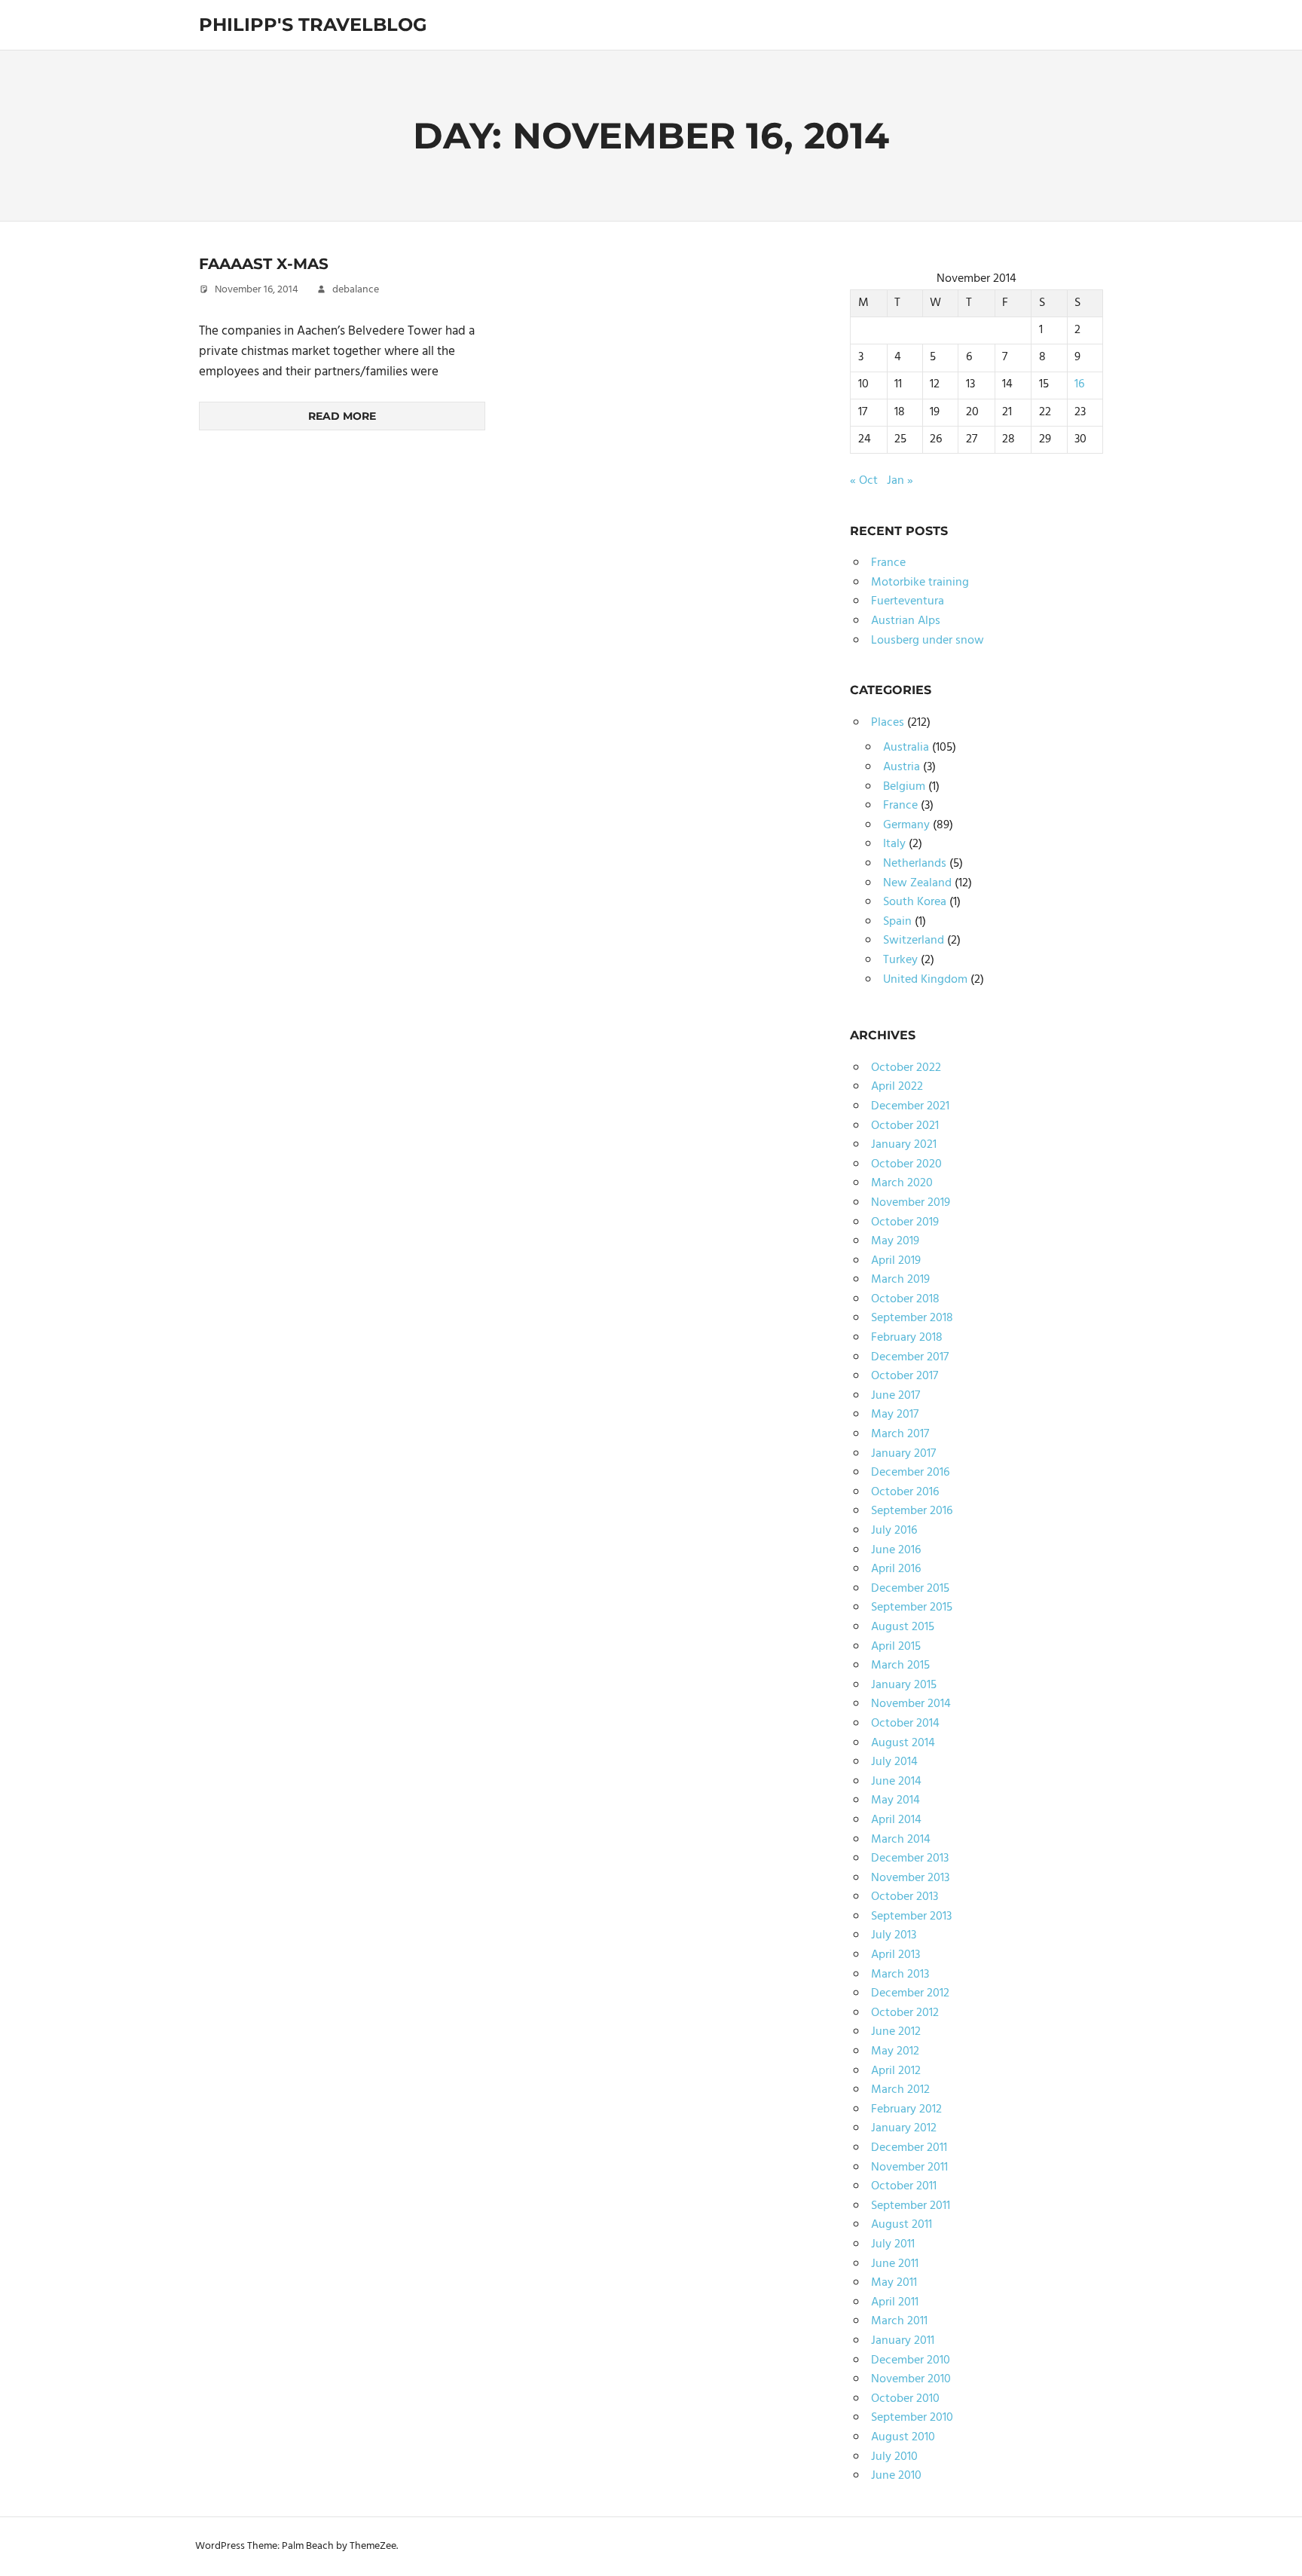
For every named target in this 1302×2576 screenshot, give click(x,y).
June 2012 (896, 2032)
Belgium (904, 787)
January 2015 (904, 1685)
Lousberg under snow (928, 641)
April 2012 (896, 2071)
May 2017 (895, 1415)
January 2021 (904, 1145)
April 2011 (895, 2302)
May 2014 (896, 1800)
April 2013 (896, 1955)
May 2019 (895, 1241)
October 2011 (904, 2186)
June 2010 (896, 2476)
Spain (897, 922)
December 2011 (909, 2148)
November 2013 (910, 1878)
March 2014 (901, 1840)
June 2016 (896, 1550)
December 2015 (910, 1589)
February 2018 (907, 1338)
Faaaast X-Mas (264, 264)
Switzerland (914, 941)
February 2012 (906, 2109)
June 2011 (895, 2264)
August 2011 (902, 2225)
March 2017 (900, 1434)
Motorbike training (920, 583)
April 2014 (896, 1820)
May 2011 (894, 2283)
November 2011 (909, 2168)
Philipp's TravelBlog (313, 24)
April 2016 (896, 1569)
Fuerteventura (908, 601)
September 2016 (912, 1511)
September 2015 (912, 1608)
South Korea (915, 902)
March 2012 (900, 2090)
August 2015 (903, 1627)
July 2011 (893, 2244)
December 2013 (910, 1859)
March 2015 (900, 1666)
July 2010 (894, 2457)
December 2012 (910, 1993)
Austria (902, 767)
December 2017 (910, 1357)
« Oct (864, 481)
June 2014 (896, 1782)
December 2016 (910, 1473)
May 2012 (895, 2051)
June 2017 (896, 1396)
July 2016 (894, 1531)
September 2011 (911, 2206)
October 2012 (905, 2013)
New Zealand (917, 883)
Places (888, 723)
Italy (894, 844)
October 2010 (905, 2399)
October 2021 (905, 1126)
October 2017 (905, 1376)
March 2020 (902, 1183)
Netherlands (915, 864)
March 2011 (899, 2321)
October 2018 (905, 1299)
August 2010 (903, 2437)
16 (1079, 384)
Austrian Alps (906, 621)
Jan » (900, 481)
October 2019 (905, 1222)
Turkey (900, 960)
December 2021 (910, 1106)
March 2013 (900, 1975)
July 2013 (894, 1935)
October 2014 (905, 1724)
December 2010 (911, 2360)
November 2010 (911, 2379)
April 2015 (896, 1647)
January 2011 (903, 2341)
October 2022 (906, 1068)
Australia (906, 748)
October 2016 (905, 1492)
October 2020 (906, 1164)
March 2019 (900, 1280)
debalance (356, 290)
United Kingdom (925, 980)
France (888, 563)
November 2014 (911, 1704)
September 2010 (912, 2418)
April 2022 (897, 1087)
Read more (342, 416)
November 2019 (911, 1203)
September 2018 (912, 1318)
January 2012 (904, 2128)
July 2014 (894, 1762)
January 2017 (903, 1454)
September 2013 (911, 1917)
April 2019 (896, 1261)
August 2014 (903, 1743)
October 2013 (905, 1897)
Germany (906, 825)
